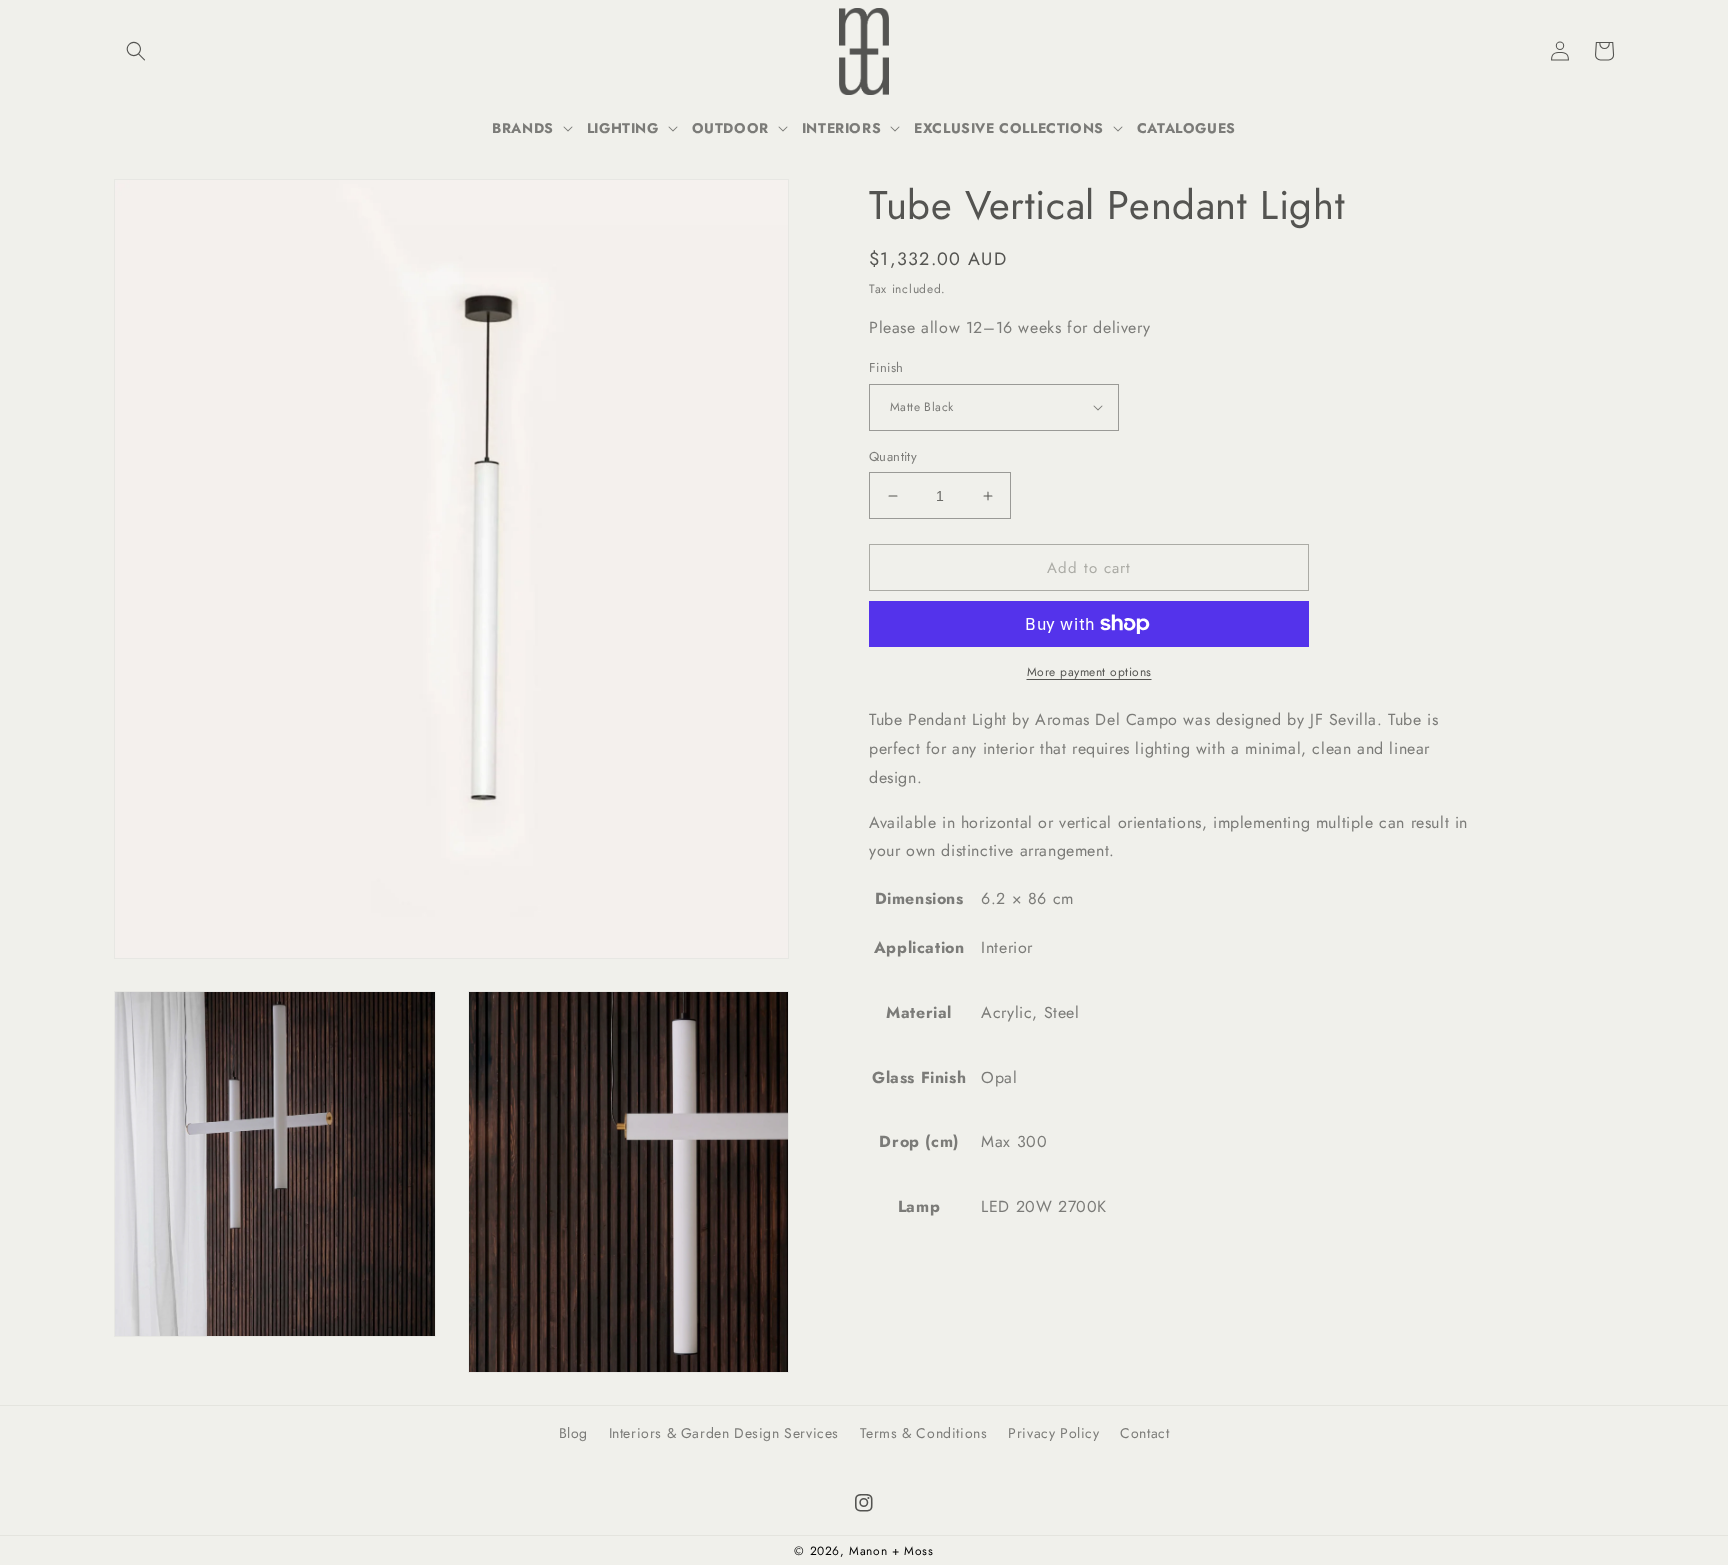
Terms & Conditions (924, 1433)
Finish (886, 367)
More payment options (1089, 672)
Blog (573, 1433)
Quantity (893, 456)
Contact (1144, 1433)
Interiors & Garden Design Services (724, 1433)
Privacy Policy (1053, 1433)
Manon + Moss (891, 1551)
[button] (136, 51)
